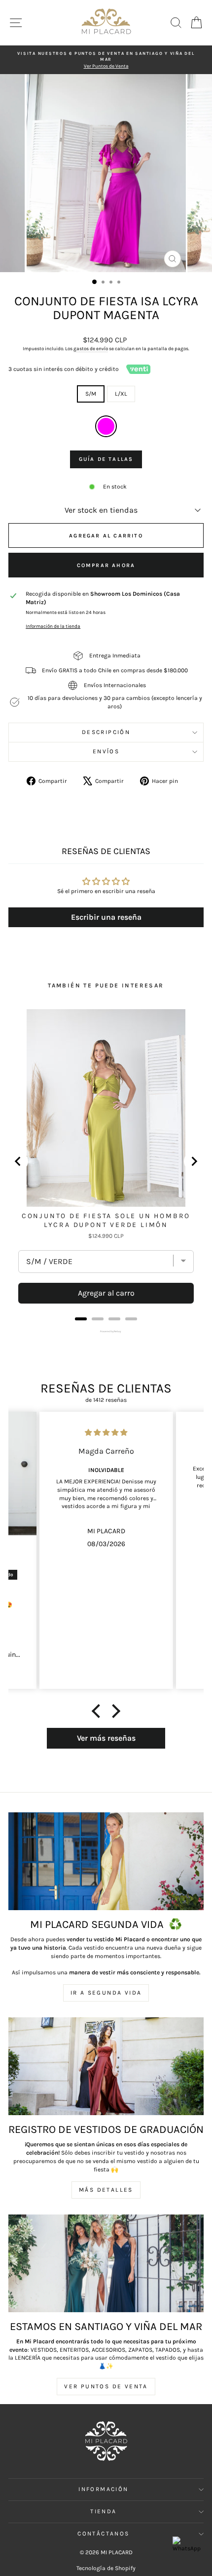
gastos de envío (91, 349)
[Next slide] (194, 1161)
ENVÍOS (106, 751)
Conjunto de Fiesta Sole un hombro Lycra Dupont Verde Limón (106, 1220)
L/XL (121, 394)
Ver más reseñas (106, 1738)
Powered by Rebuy (106, 1331)
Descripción (106, 732)
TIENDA (103, 2511)
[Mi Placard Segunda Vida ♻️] (106, 1861)
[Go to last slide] (18, 1161)
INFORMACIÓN (103, 2489)
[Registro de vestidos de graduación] (106, 2066)
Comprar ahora (106, 565)
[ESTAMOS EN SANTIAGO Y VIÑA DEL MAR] (106, 2263)
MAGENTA (106, 426)
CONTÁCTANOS (103, 2534)
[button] (99, 1711)
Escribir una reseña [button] (106, 917)
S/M (91, 394)
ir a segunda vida (106, 1993)
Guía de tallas (106, 459)
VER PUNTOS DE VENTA (106, 2386)
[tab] (81, 1319)
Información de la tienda (53, 626)
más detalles (106, 2190)
